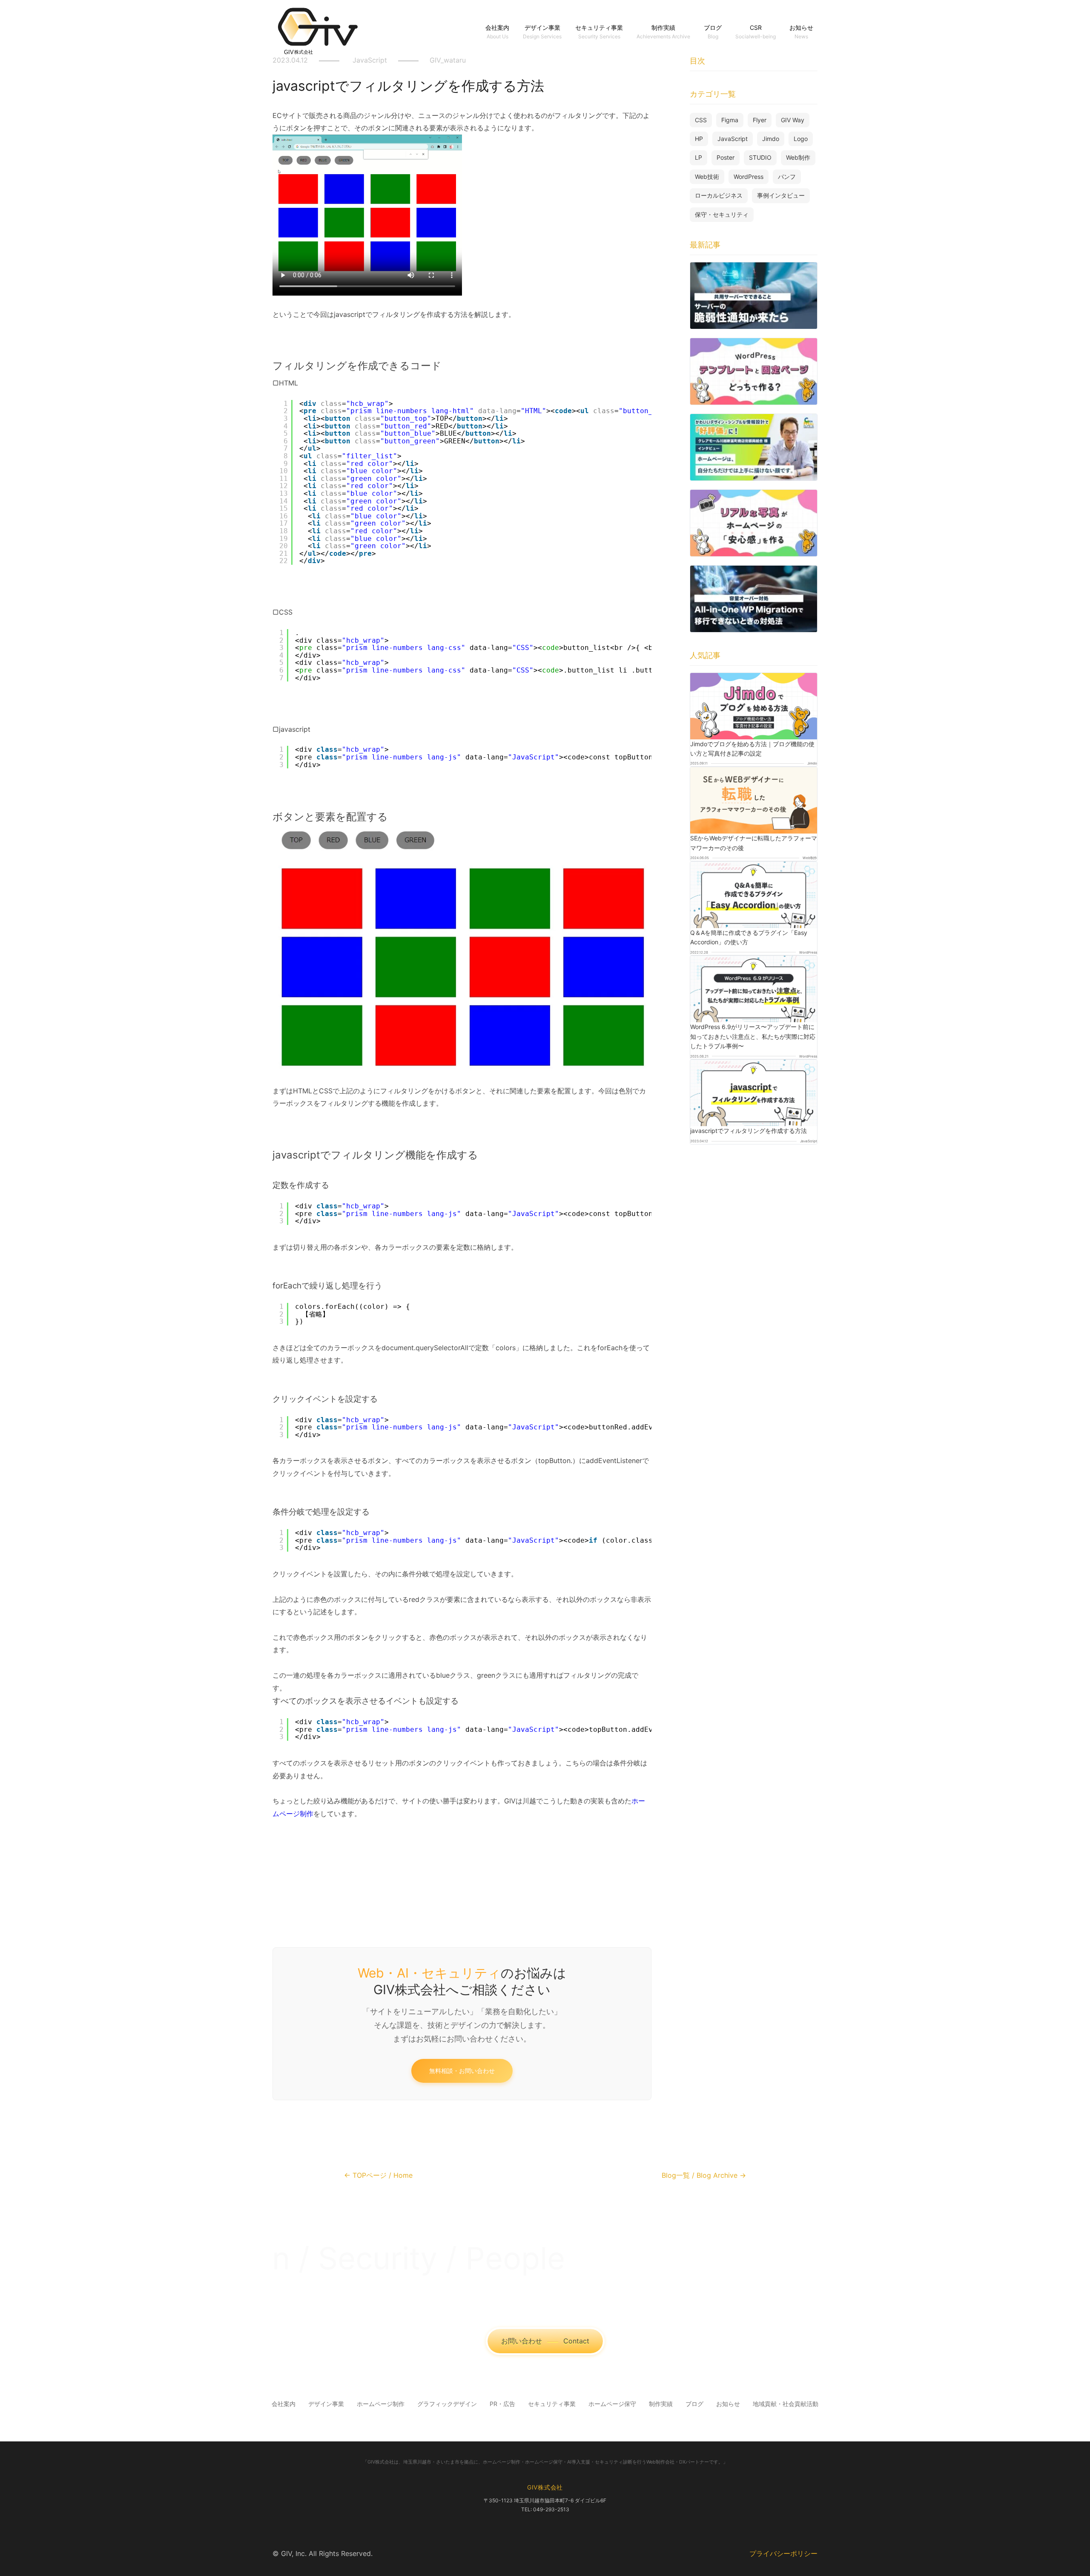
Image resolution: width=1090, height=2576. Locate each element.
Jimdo (771, 139)
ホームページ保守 (612, 2404)
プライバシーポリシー (783, 2553)
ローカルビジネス (719, 195)
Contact (545, 2341)
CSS (701, 120)
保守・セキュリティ (722, 214)
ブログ (713, 27)
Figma (730, 120)
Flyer (760, 120)
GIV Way (793, 120)
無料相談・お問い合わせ (462, 2071)
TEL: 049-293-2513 (545, 2509)
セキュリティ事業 (599, 27)
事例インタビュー (781, 195)
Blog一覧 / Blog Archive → (704, 2175)
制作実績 (663, 27)
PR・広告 (502, 2404)
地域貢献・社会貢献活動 (786, 2404)
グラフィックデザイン (447, 2404)
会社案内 (497, 27)
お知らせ (801, 27)
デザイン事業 (542, 27)
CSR (756, 27)
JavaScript (733, 139)
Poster (726, 157)
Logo (801, 139)
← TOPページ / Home (378, 2175)
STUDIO (760, 157)
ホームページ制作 (381, 2404)
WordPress (749, 177)
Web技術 (707, 177)
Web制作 (798, 157)
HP (699, 139)
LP (698, 157)
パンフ (787, 177)
